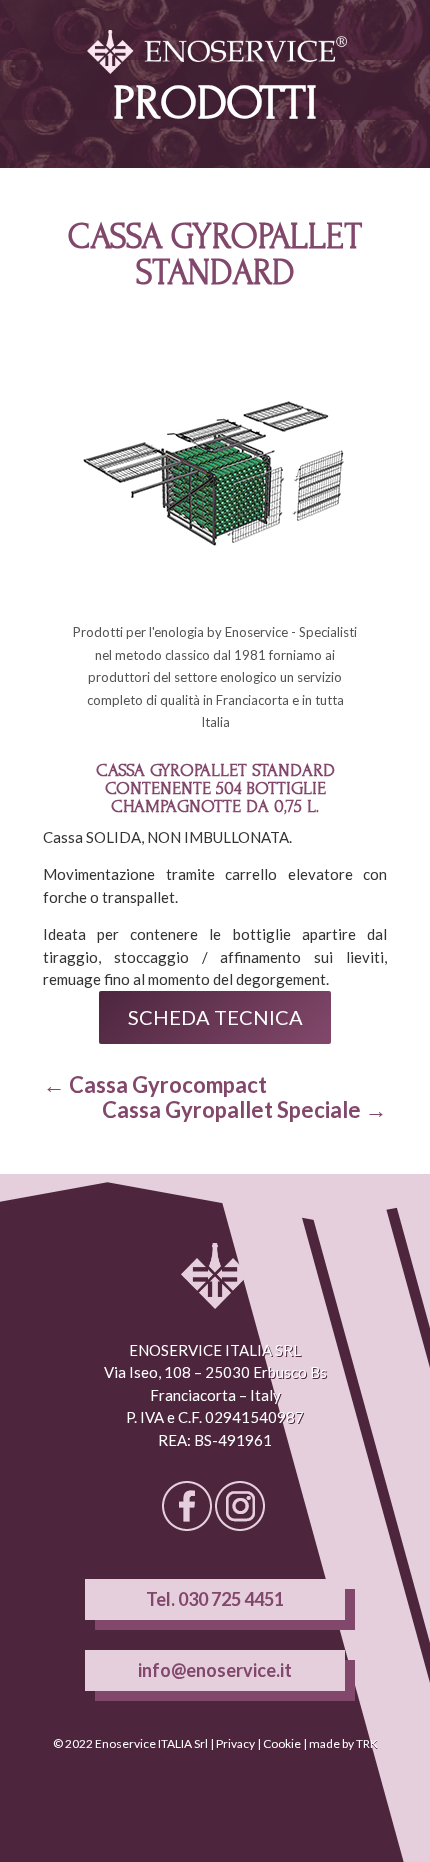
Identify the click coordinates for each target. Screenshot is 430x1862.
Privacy (235, 1743)
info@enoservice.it (215, 1670)
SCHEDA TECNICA (215, 1017)
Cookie (282, 1743)
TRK (367, 1743)
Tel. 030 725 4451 (215, 1599)
